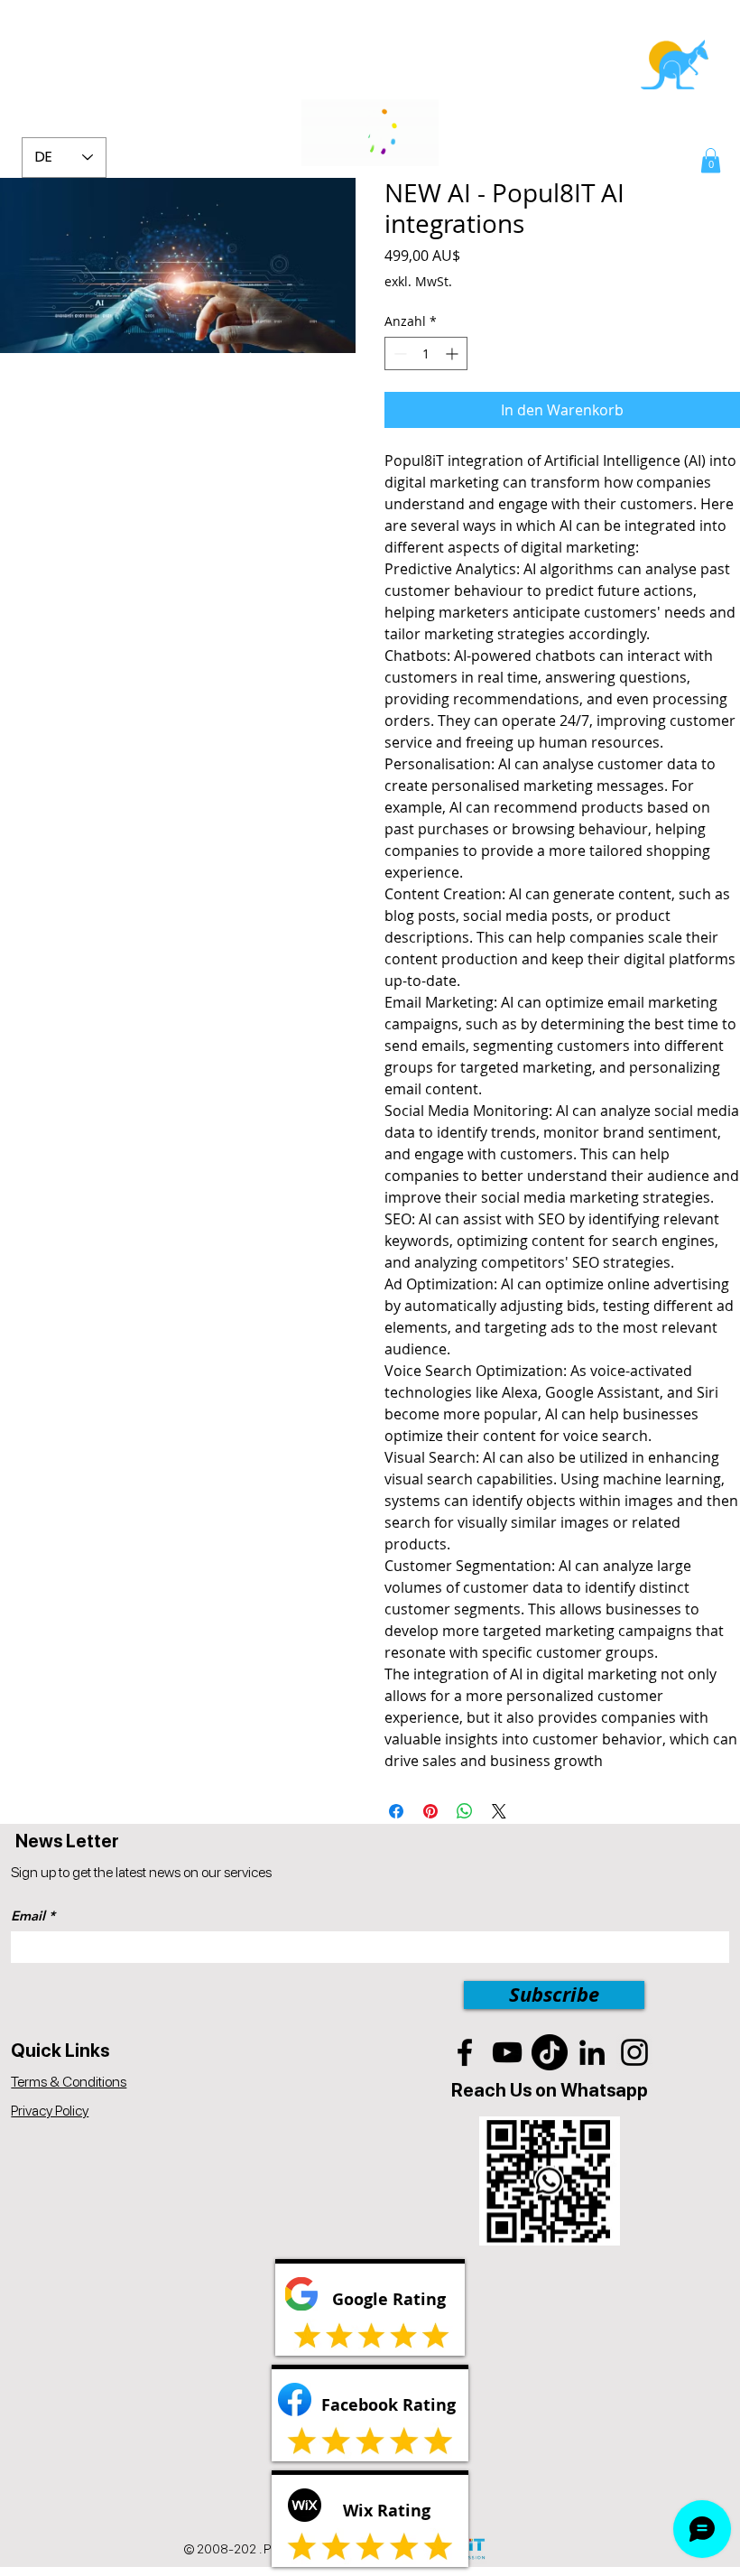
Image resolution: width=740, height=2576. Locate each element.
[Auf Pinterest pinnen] (430, 1811)
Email (28, 1916)
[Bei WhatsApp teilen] (465, 1811)
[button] (711, 160)
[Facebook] (465, 2052)
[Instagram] (634, 2052)
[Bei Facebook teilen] (396, 1811)
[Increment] (453, 353)
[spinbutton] (426, 353)
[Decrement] (398, 353)
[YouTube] (507, 2052)
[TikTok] (550, 2052)
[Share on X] (499, 1811)
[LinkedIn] (592, 2052)
